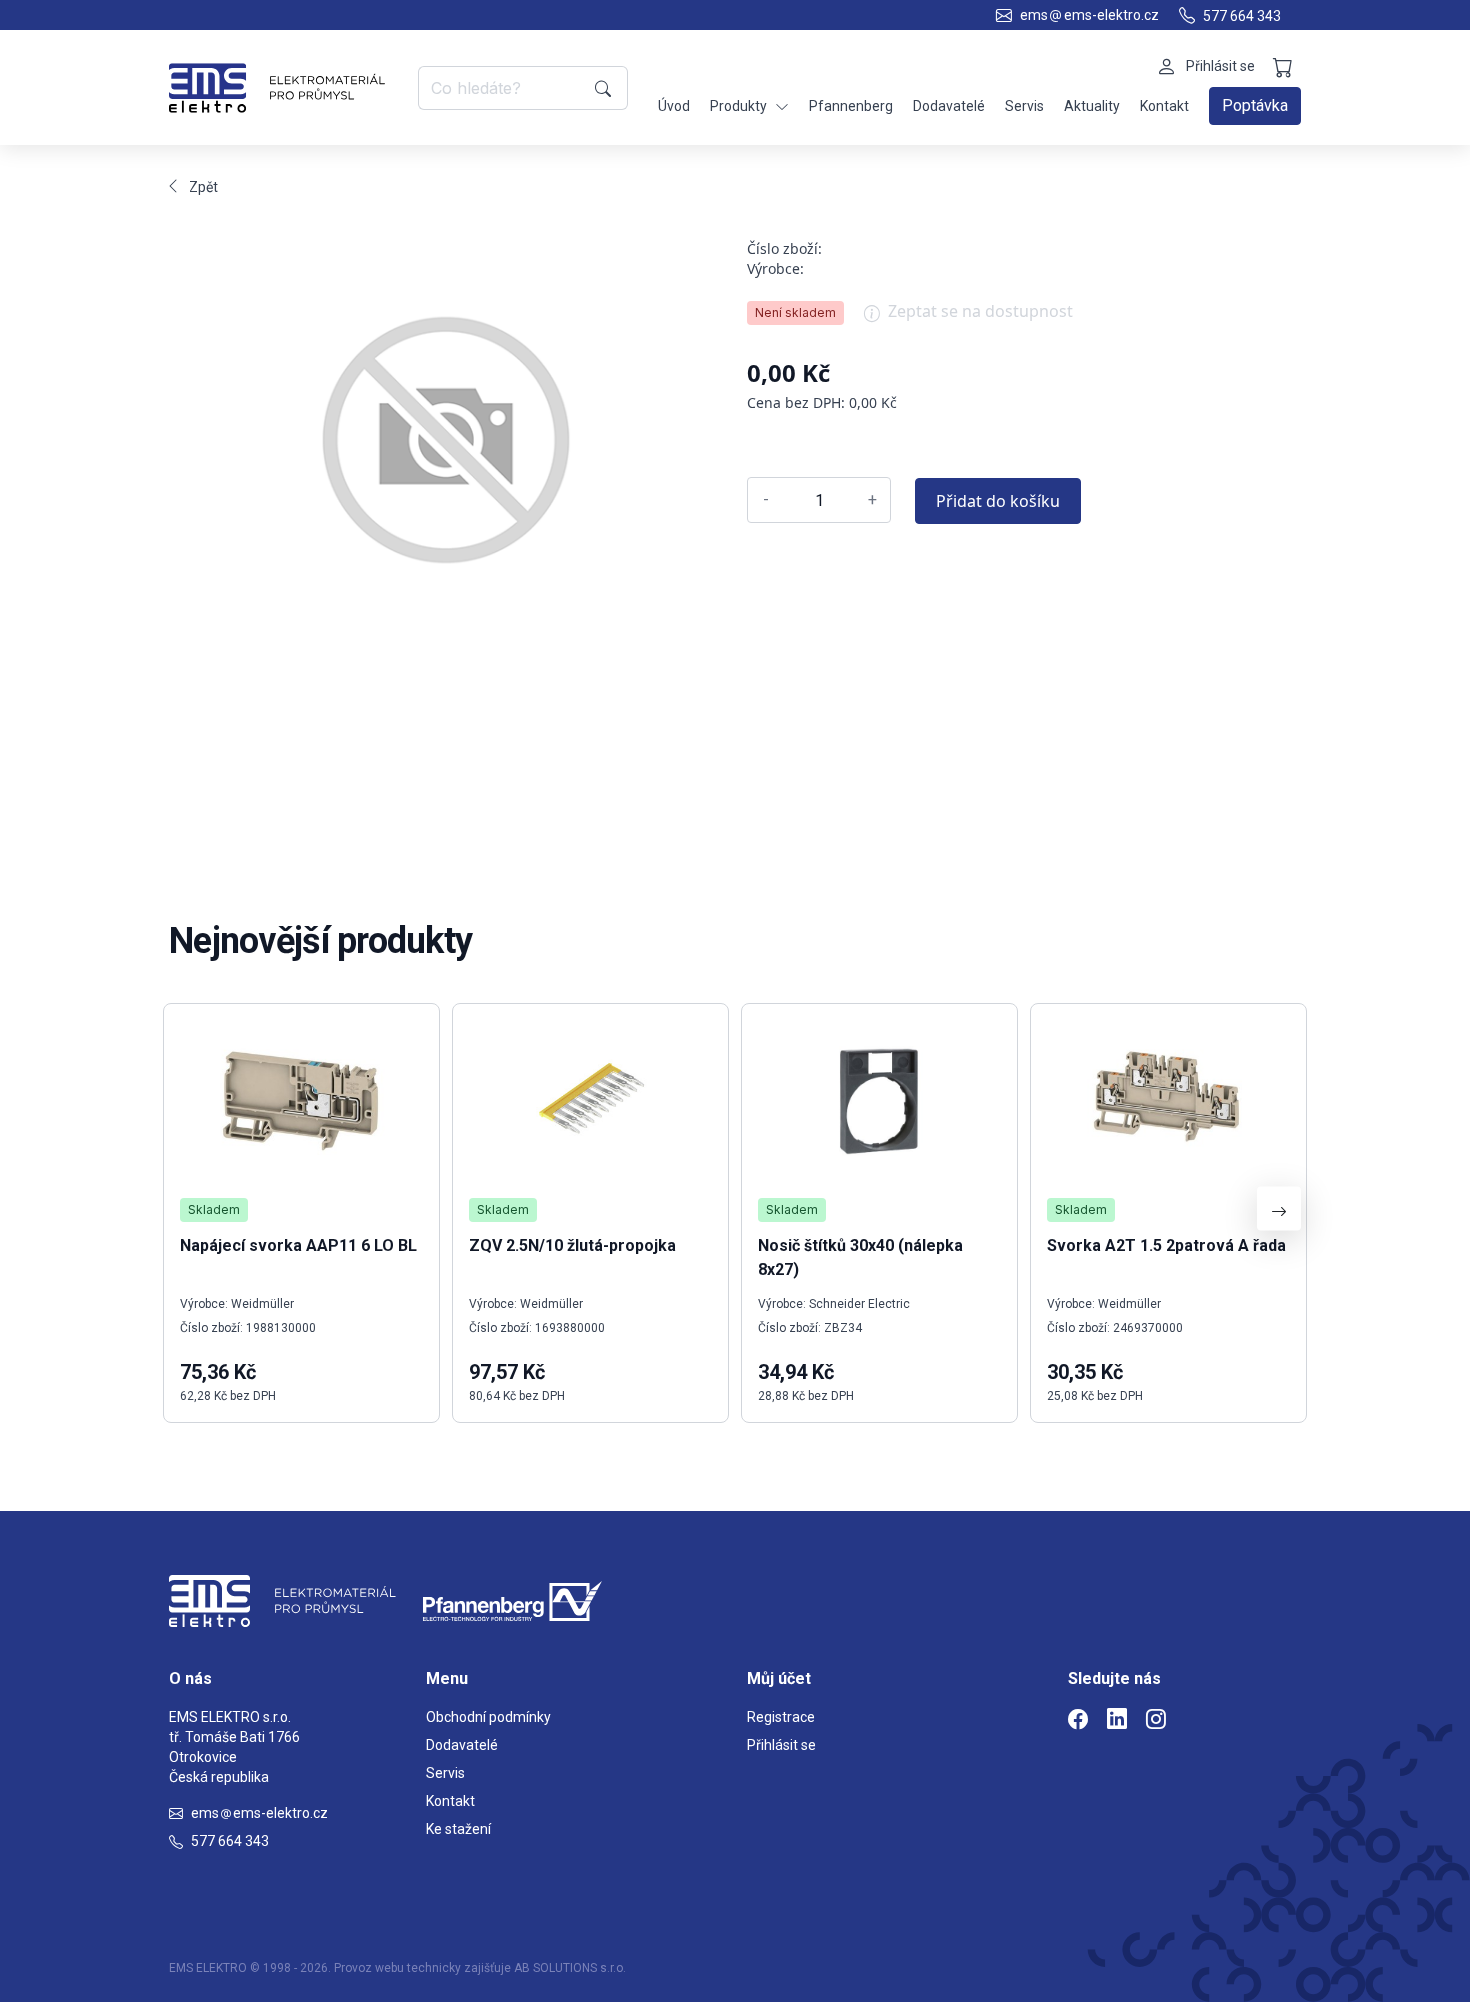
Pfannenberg (851, 106)
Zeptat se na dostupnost (980, 311)
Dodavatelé (949, 106)
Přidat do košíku (998, 501)
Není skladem (795, 312)
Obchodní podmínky (488, 1717)
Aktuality (1092, 106)
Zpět (203, 187)
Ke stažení (458, 1829)
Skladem (214, 1209)
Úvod (674, 106)
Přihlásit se (781, 1745)
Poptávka (1255, 105)
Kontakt (1164, 106)
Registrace (781, 1717)
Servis (1024, 106)
